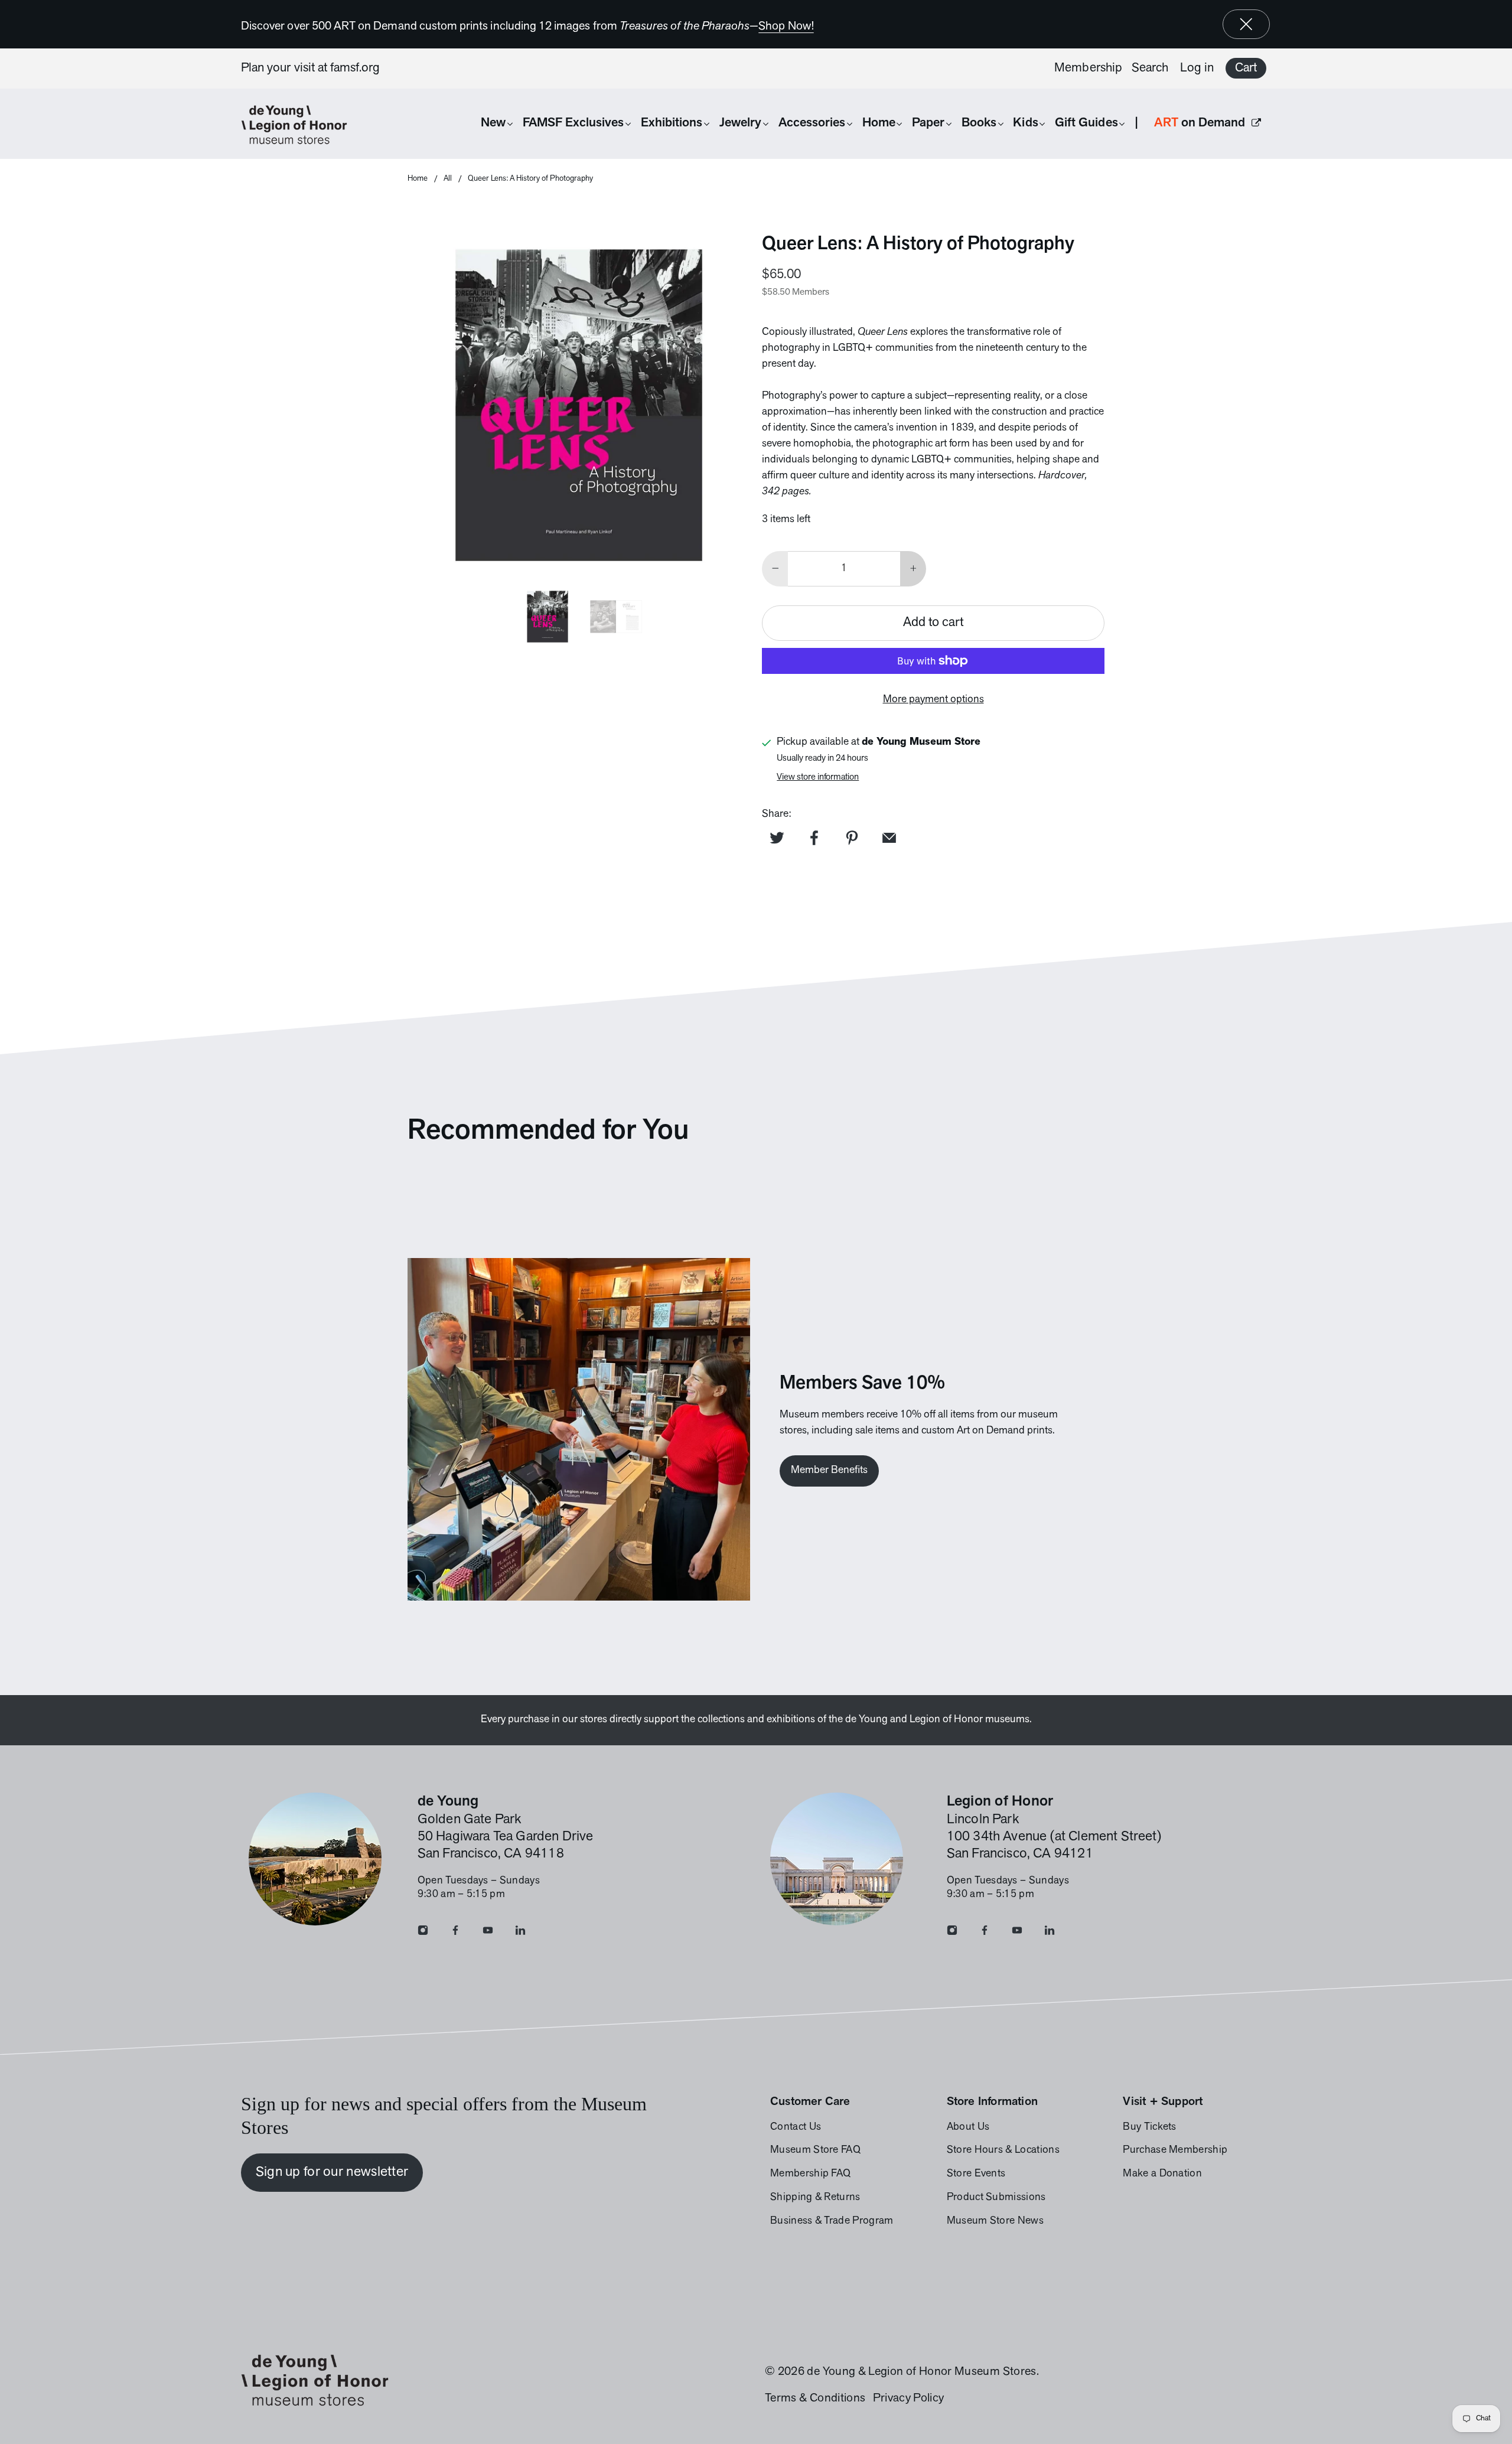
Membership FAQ (810, 2174)
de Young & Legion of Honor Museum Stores (921, 2372)
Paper (928, 123)
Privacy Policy (908, 2399)
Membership (1088, 68)
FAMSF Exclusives (573, 123)
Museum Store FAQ (815, 2150)
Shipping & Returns (815, 2198)
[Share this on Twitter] (777, 838)
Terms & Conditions (815, 2399)
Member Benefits (829, 1471)
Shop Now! (786, 27)
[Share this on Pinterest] (852, 838)
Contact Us (796, 2127)
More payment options (933, 700)
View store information (818, 778)
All (448, 179)
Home (879, 123)
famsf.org (355, 68)
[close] (1246, 24)
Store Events (976, 2174)
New (493, 123)
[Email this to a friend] (889, 838)
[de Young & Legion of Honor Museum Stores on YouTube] (488, 1933)
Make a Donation (1162, 2174)
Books (979, 123)
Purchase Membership (1175, 2150)
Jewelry (740, 123)
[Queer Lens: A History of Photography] (579, 405)
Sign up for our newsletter (332, 2172)
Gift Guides (1086, 123)
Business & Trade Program (832, 2221)
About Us (968, 2127)
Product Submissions (996, 2198)
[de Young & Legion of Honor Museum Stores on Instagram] (423, 1933)
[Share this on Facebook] (814, 838)
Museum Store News (995, 2221)
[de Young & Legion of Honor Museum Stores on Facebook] (455, 1933)
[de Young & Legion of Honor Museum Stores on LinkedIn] (520, 1933)
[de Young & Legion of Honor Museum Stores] (300, 125)
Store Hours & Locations (1003, 2150)
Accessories (812, 123)
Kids (1025, 123)
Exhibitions (672, 123)
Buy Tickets (1149, 2127)
